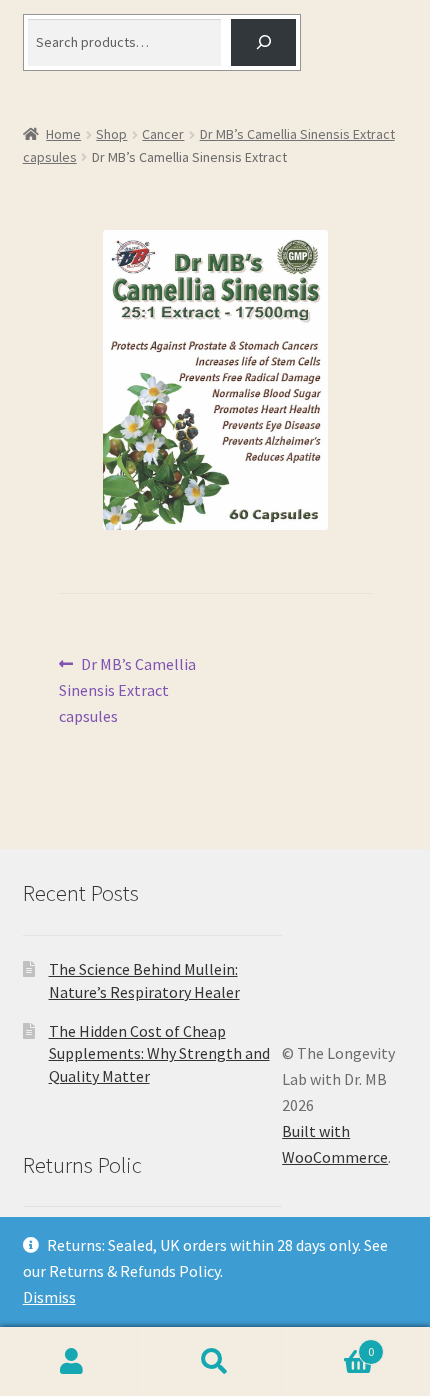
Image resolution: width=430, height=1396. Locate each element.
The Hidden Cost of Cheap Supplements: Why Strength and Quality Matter (159, 1053)
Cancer (163, 134)
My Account (71, 1362)
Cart (331, 1344)
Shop (111, 134)
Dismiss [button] (49, 1297)
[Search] (263, 42)
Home (63, 134)
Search (214, 1362)
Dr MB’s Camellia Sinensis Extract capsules (128, 689)
